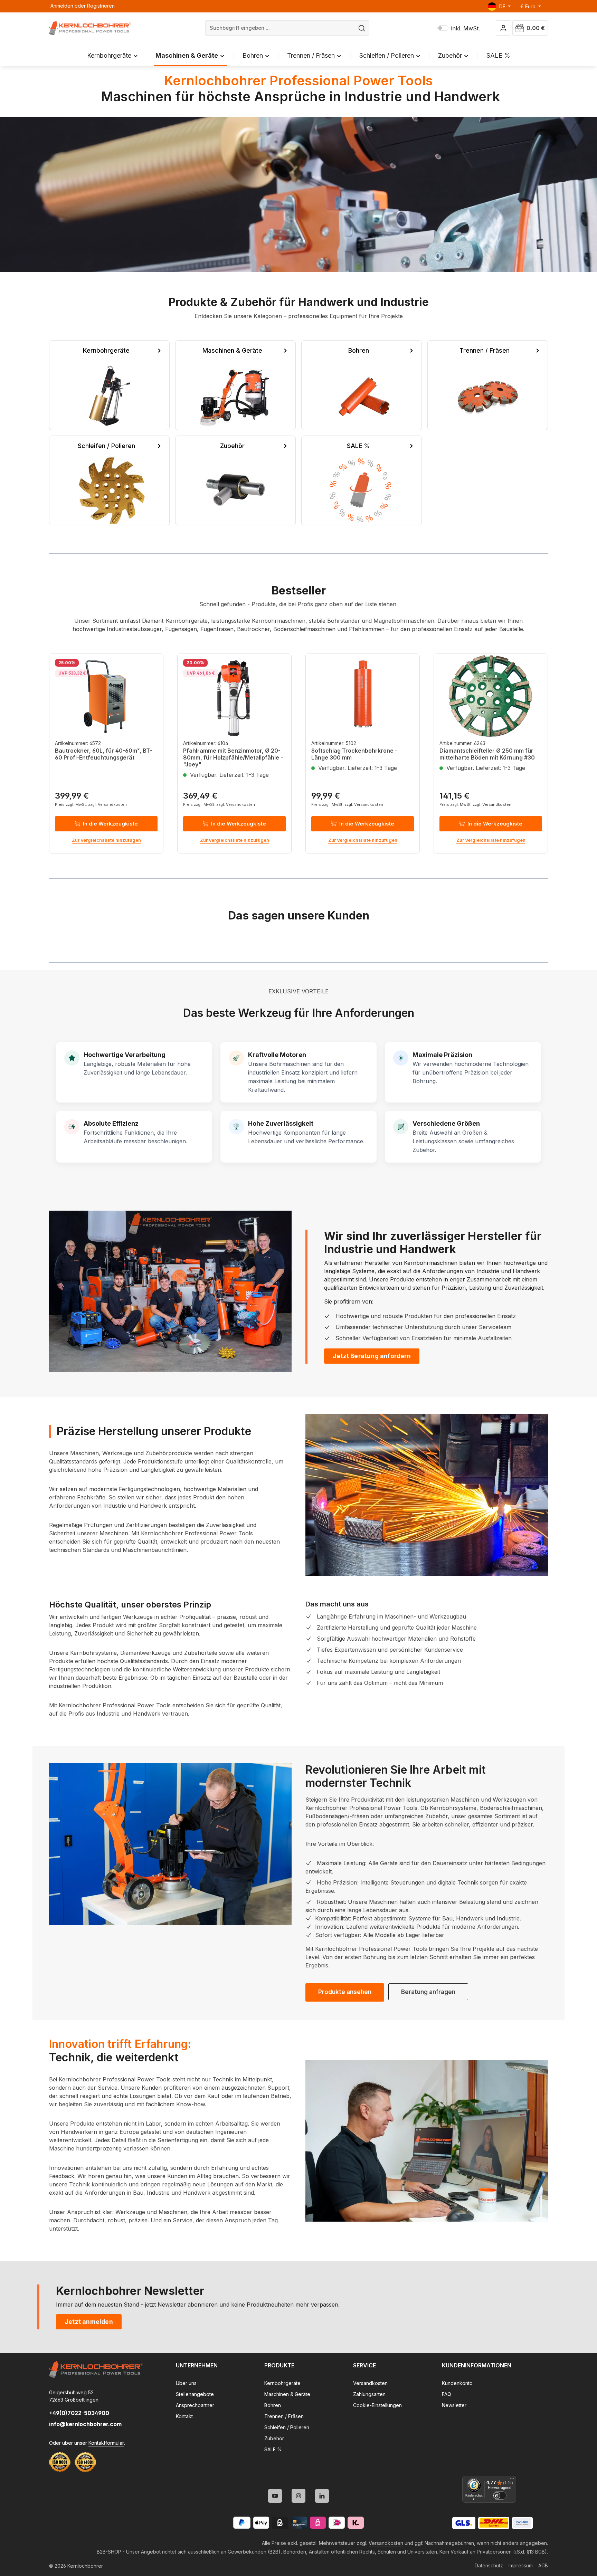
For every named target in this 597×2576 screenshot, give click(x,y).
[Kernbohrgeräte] (109, 385)
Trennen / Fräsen (284, 2416)
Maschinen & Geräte (287, 2394)
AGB (543, 2565)
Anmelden (62, 6)
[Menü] (512, 2480)
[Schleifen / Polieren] (109, 480)
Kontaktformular (106, 2443)
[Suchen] (362, 28)
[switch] (500, 2496)
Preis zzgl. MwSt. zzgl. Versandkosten (91, 804)
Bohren (273, 2405)
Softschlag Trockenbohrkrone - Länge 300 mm (354, 754)
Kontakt (184, 2416)
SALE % (273, 2449)
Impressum (521, 2565)
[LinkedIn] (322, 2496)
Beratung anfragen (428, 1992)
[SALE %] (362, 480)
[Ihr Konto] (504, 28)
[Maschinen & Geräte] (235, 385)
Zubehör (274, 2438)
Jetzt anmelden (89, 2322)
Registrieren (101, 6)
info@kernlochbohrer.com (85, 2424)
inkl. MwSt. (459, 28)
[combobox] (280, 28)
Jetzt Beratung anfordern (372, 1356)
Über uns (186, 2383)
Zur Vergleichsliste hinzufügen (106, 840)
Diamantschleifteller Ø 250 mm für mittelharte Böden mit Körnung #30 (487, 754)
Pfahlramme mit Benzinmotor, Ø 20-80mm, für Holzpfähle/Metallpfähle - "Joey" (233, 757)
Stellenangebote (195, 2394)
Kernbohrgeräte (282, 2383)
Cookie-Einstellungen (377, 2405)
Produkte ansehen (345, 1992)
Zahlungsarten (369, 2394)
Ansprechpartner (195, 2405)
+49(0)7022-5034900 (79, 2413)
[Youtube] (275, 2496)
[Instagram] (298, 2496)
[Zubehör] (235, 480)
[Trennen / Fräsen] (488, 385)
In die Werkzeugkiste (110, 824)
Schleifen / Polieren (287, 2427)
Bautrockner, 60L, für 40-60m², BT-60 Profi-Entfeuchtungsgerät (103, 754)
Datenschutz (489, 2565)
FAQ (447, 2394)
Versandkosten (370, 2383)
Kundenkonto (457, 2383)
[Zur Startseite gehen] (90, 28)
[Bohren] (362, 385)
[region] (298, 753)
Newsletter (454, 2405)
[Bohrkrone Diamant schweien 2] (427, 1495)
